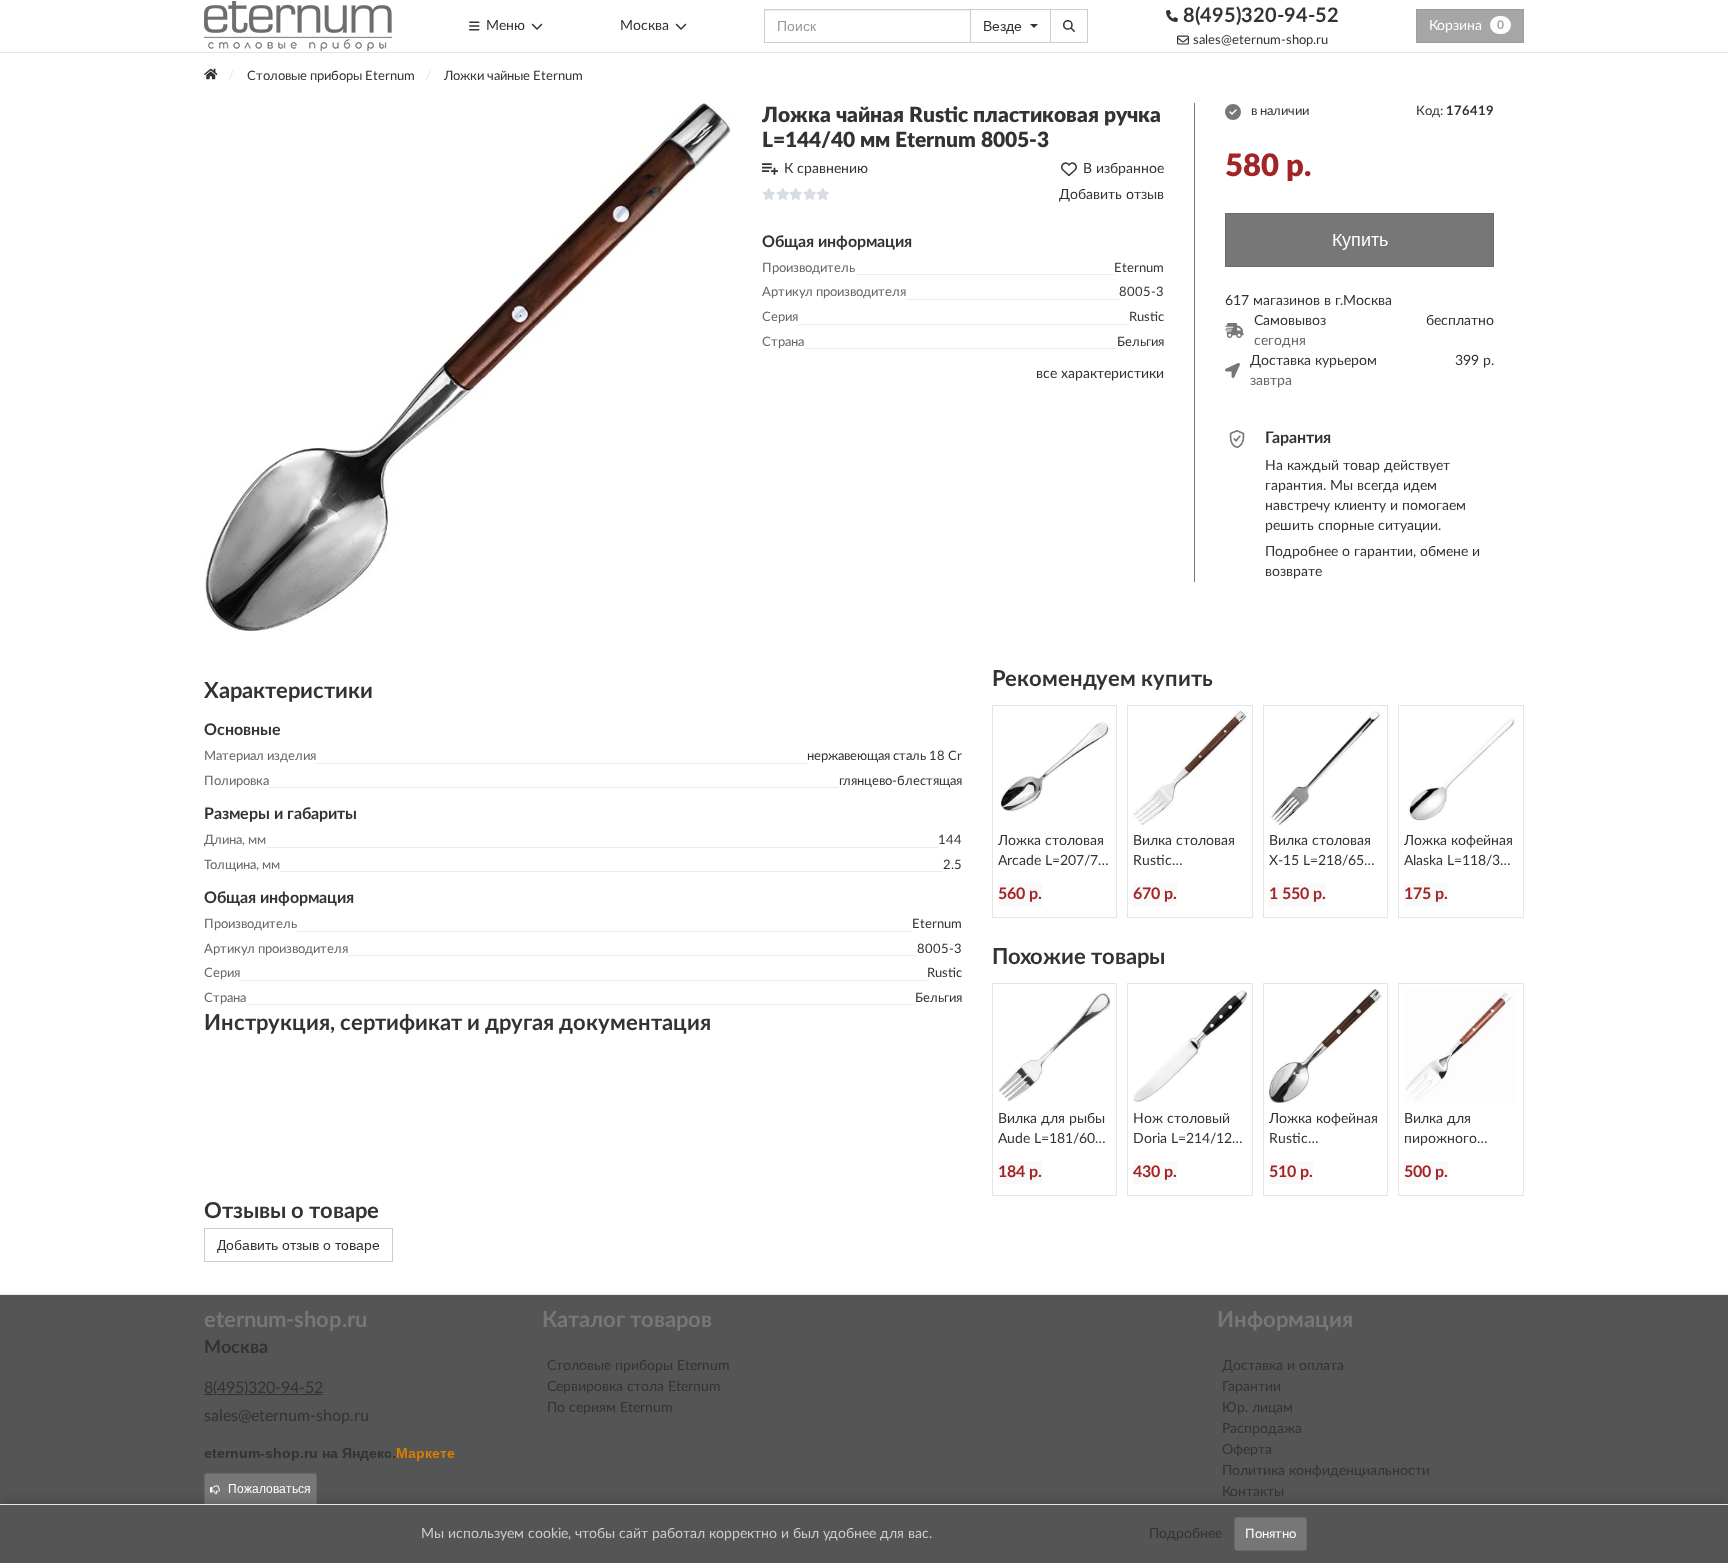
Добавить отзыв (1111, 195)
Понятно (1270, 1534)
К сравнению (826, 169)
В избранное (1123, 169)
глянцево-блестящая (900, 781)
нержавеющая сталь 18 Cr (884, 756)
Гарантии (1251, 1387)
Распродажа (1262, 1429)
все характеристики (1100, 374)
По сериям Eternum (610, 1408)
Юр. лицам (1257, 1408)
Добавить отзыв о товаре (298, 1245)
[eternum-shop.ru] (298, 26)
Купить (1360, 240)
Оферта (1247, 1450)
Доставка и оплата (1283, 1366)
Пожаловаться (269, 1489)
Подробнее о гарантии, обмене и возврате (1372, 562)
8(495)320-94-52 (1258, 16)
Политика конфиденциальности (1326, 1471)
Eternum (1139, 268)
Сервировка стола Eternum (634, 1387)
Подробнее (1185, 1534)
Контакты (1253, 1492)
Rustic (1146, 317)
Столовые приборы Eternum (638, 1366)
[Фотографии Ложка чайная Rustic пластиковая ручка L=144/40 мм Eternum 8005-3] (468, 367)
